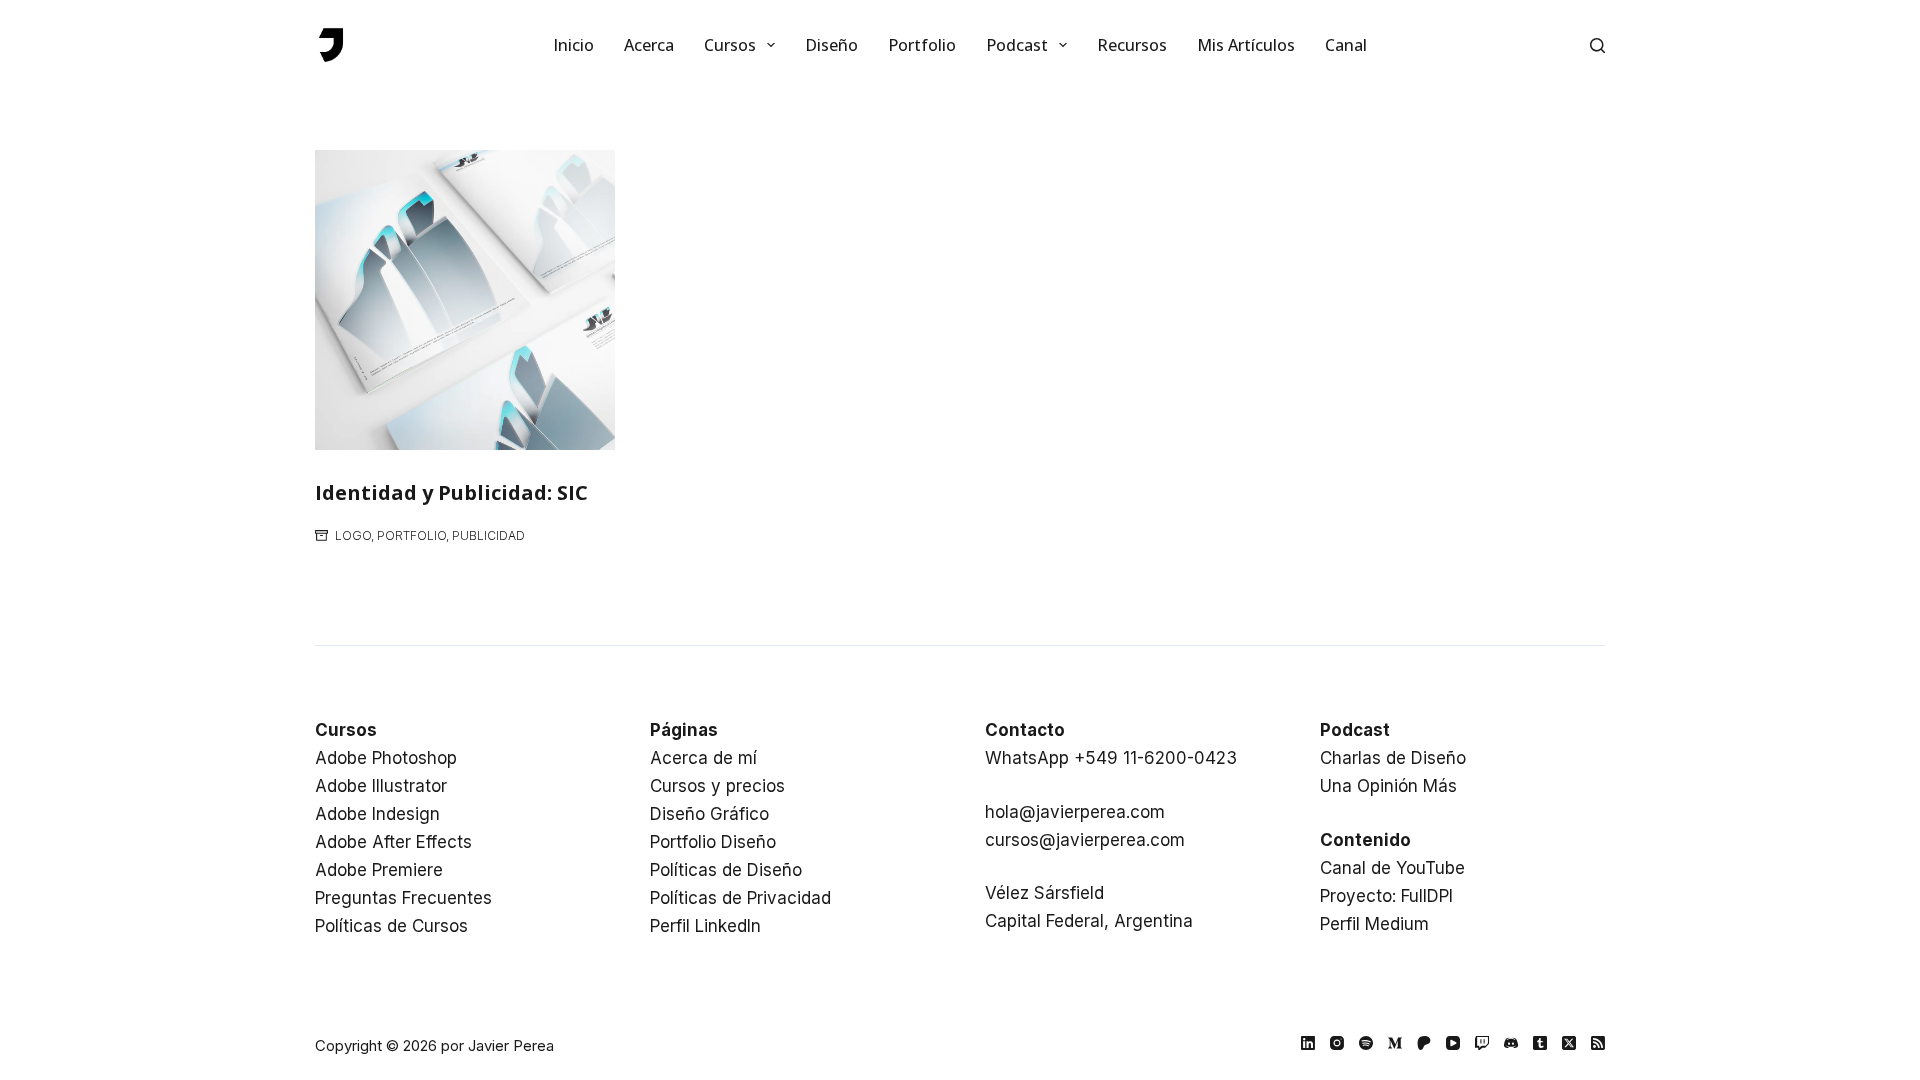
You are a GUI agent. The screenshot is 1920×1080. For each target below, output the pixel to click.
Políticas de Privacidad (740, 898)
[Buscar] (1597, 45)
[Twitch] (1482, 1043)
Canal (1346, 45)
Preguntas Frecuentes (403, 898)
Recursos (1132, 45)
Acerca (649, 45)
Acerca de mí (703, 758)
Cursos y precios (717, 786)
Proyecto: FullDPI (1386, 896)
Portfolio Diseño (713, 842)
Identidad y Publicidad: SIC (451, 492)
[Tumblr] (1540, 1043)
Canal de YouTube (1392, 868)
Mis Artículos (1246, 45)
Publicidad (488, 535)
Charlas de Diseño (1393, 758)
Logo (353, 535)
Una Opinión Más (1388, 786)
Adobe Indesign (377, 814)
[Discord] (1511, 1043)
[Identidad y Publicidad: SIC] (465, 300)
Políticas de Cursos (391, 926)
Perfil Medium (1374, 924)
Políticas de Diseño (726, 870)
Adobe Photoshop (386, 758)
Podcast (1017, 45)
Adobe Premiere (379, 870)
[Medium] (1395, 1043)
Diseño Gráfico (709, 814)
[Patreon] (1424, 1043)
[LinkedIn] (1308, 1043)
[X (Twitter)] (1569, 1043)
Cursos (730, 45)
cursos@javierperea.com (1085, 840)
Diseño (831, 45)
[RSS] (1598, 1043)
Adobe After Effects (393, 842)
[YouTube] (1453, 1043)
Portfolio (922, 45)
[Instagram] (1337, 1043)
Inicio (573, 45)
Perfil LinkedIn (705, 926)
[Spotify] (1366, 1043)
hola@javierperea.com (1075, 812)
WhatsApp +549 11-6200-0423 (1111, 758)
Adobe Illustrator (381, 786)
